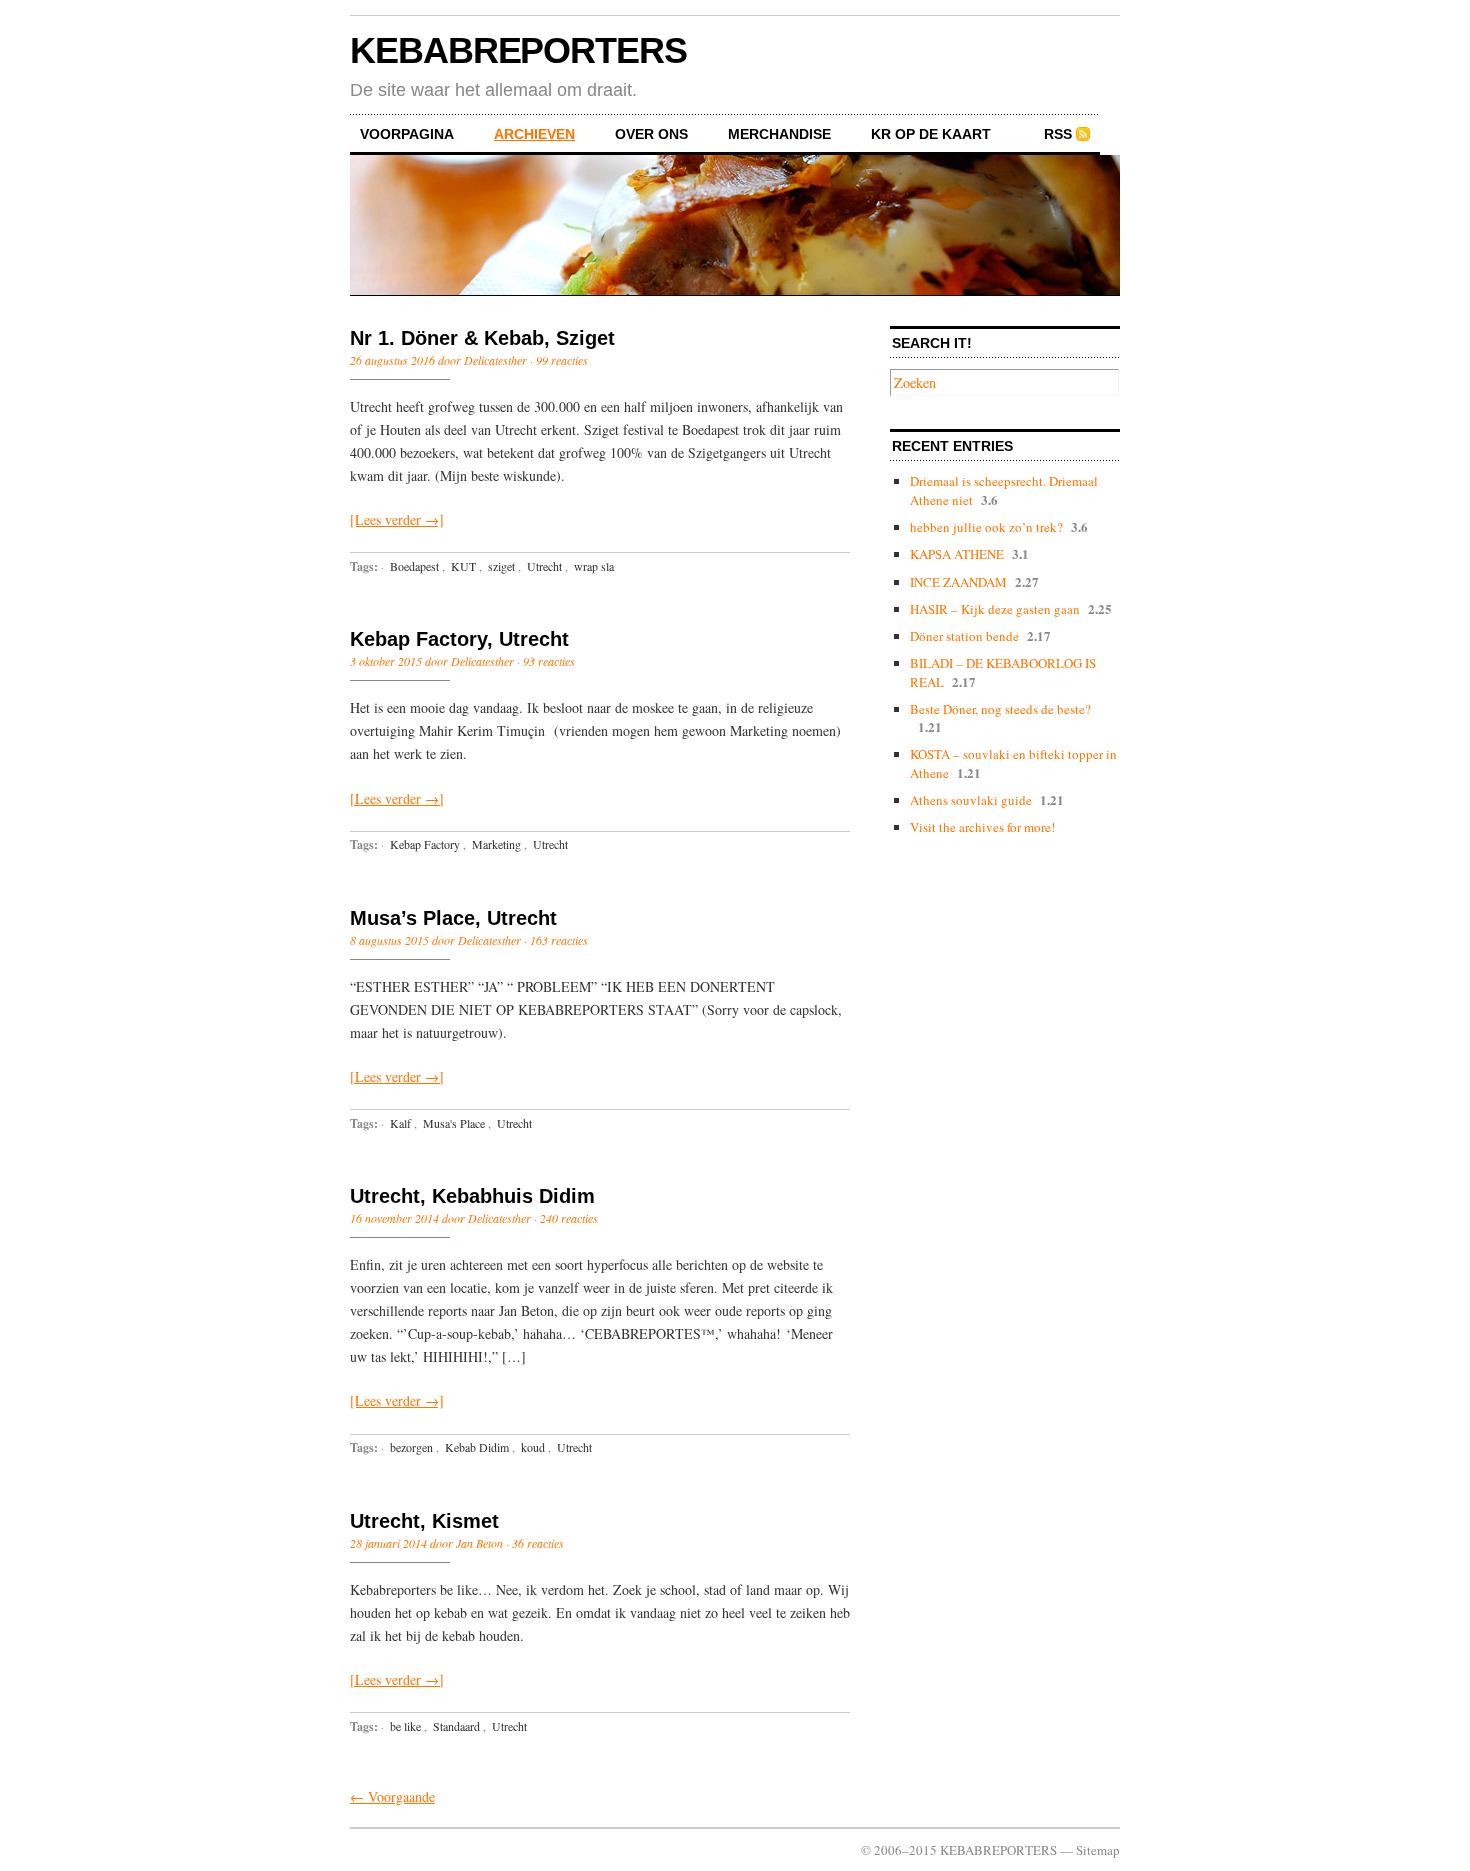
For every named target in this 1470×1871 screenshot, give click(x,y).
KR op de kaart (931, 134)
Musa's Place (454, 1123)
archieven (534, 134)
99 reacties (562, 360)
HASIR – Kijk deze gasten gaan (995, 609)
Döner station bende (964, 636)
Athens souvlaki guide (971, 800)
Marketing (496, 844)
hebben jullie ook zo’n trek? (986, 527)
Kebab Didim (477, 1447)
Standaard (456, 1726)
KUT (463, 566)
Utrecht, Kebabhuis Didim (472, 1196)
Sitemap (1098, 1850)
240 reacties (569, 1218)
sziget (501, 566)
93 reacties (549, 661)
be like (405, 1726)
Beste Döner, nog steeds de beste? (1000, 709)
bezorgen (411, 1447)
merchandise (779, 134)
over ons (651, 134)
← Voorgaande (392, 1796)
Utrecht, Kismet (424, 1521)
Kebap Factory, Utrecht (459, 639)
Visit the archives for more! (982, 827)
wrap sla (594, 566)
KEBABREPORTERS (518, 50)
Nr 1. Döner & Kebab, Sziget (482, 338)
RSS (1058, 134)
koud (533, 1447)
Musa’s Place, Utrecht (453, 918)
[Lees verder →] (397, 519)
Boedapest (414, 566)
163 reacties (559, 940)
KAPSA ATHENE (957, 554)
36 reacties (538, 1543)
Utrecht (544, 566)
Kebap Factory (425, 844)
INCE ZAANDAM (958, 582)
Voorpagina (407, 134)
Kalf (400, 1123)
